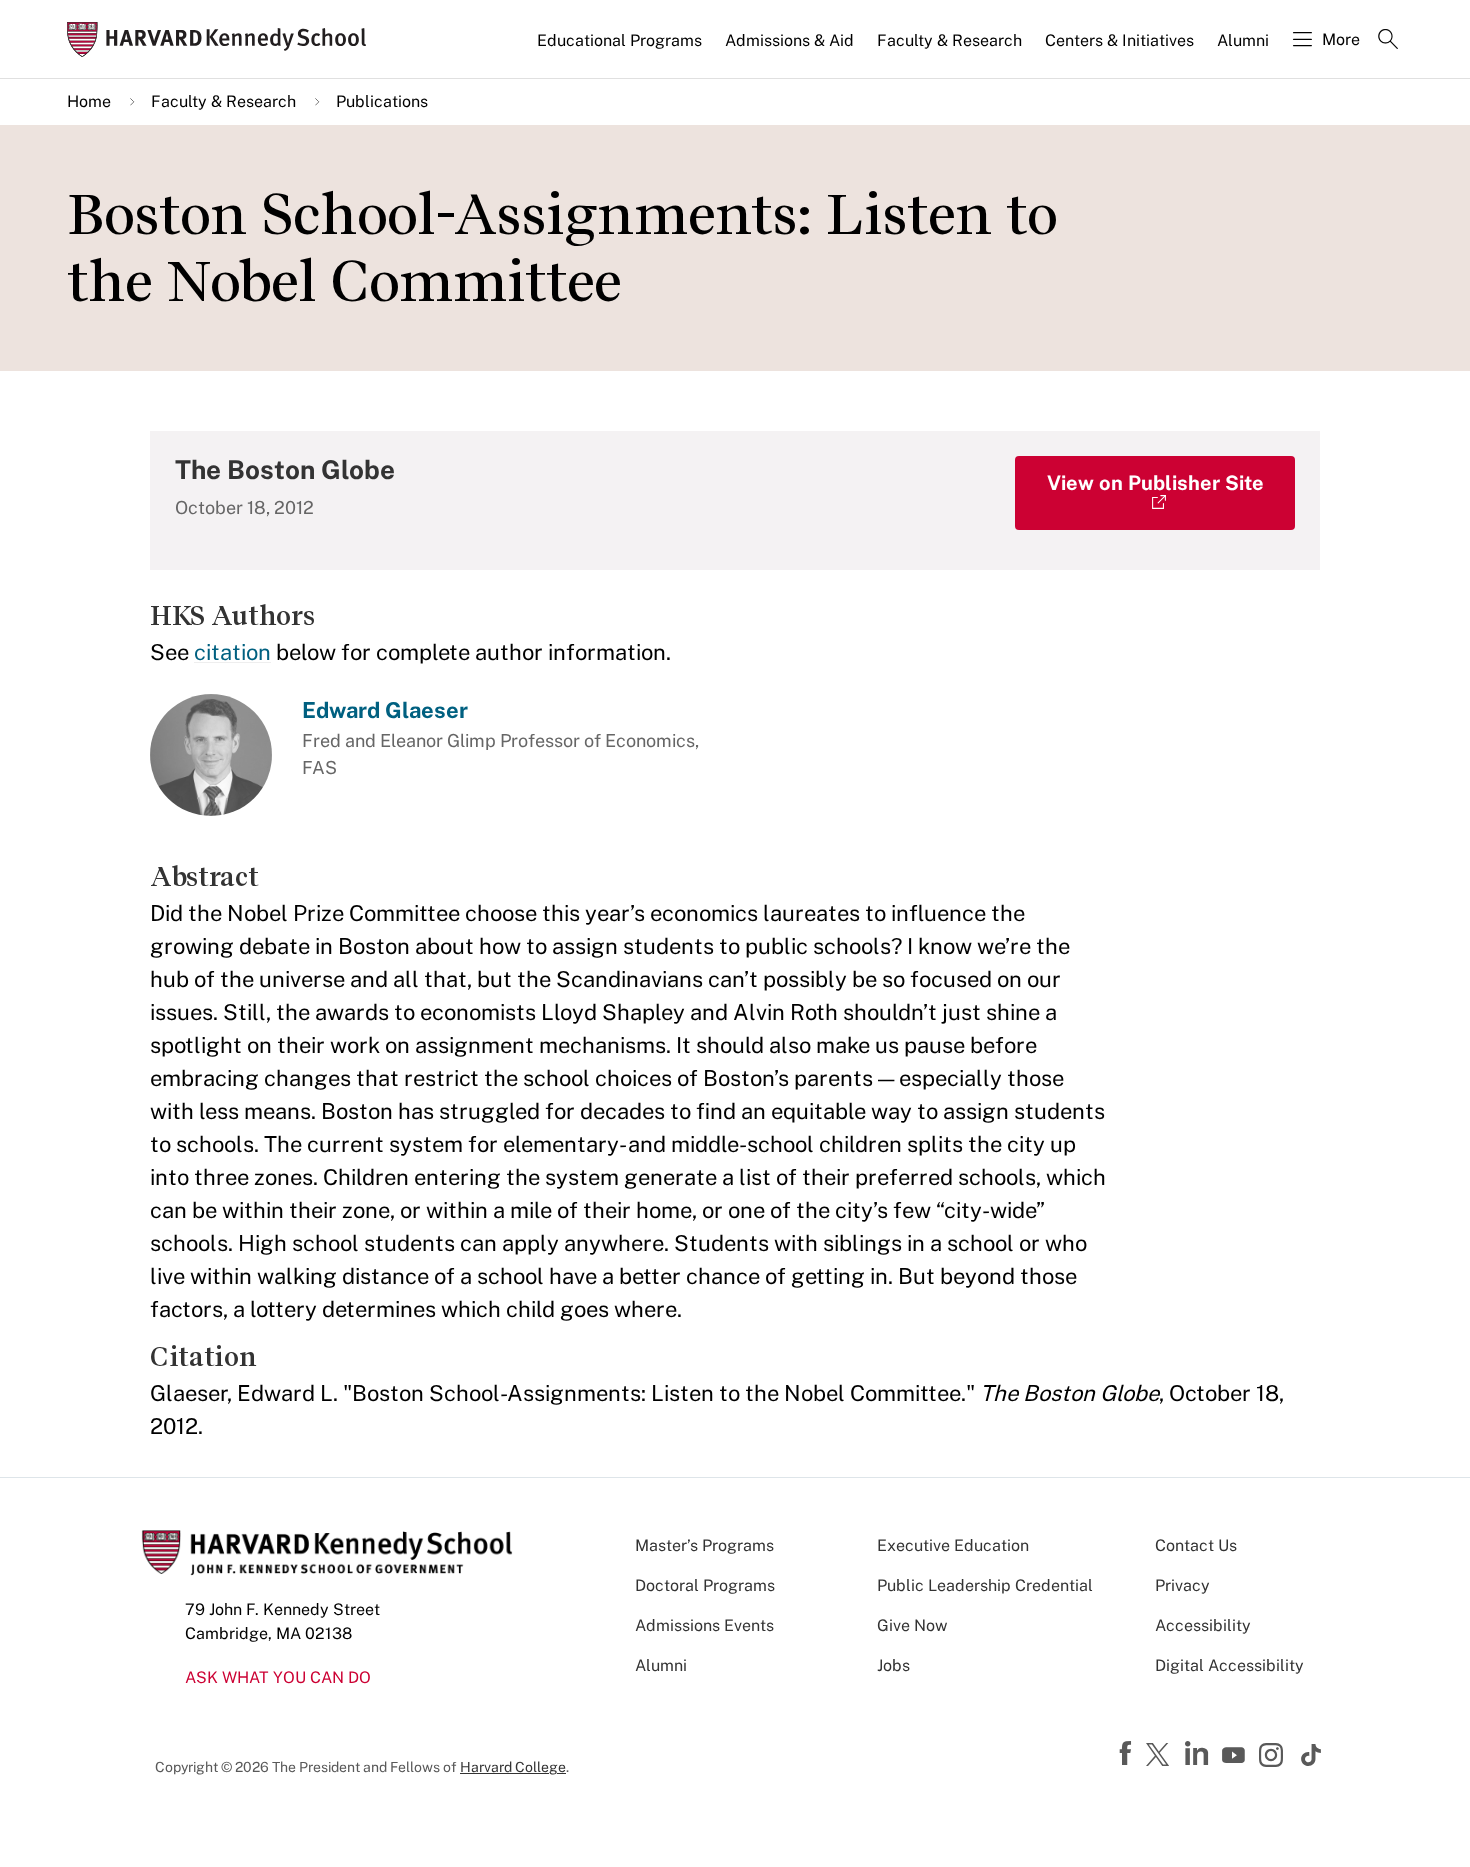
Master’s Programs (704, 1545)
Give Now (912, 1625)
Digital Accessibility (1229, 1665)
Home (89, 101)
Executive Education (953, 1545)
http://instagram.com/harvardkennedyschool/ (1274, 1757)
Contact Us (1196, 1545)
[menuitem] (621, 49)
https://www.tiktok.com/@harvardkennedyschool (1312, 1755)
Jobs (893, 1665)
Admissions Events (704, 1625)
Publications (382, 101)
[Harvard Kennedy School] (223, 39)
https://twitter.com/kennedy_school (1161, 1756)
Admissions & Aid (789, 40)
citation (232, 652)
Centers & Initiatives (1119, 40)
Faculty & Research (949, 40)
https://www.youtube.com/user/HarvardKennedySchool (1236, 1756)
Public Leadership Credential (985, 1585)
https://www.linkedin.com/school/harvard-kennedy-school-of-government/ (1199, 1754)
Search (1388, 41)
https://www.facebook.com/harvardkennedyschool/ (1128, 1754)
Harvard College (513, 1767)
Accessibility (1203, 1625)
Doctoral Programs (705, 1585)
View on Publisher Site (1155, 483)
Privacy (1182, 1585)
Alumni (1243, 40)
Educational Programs (619, 40)
